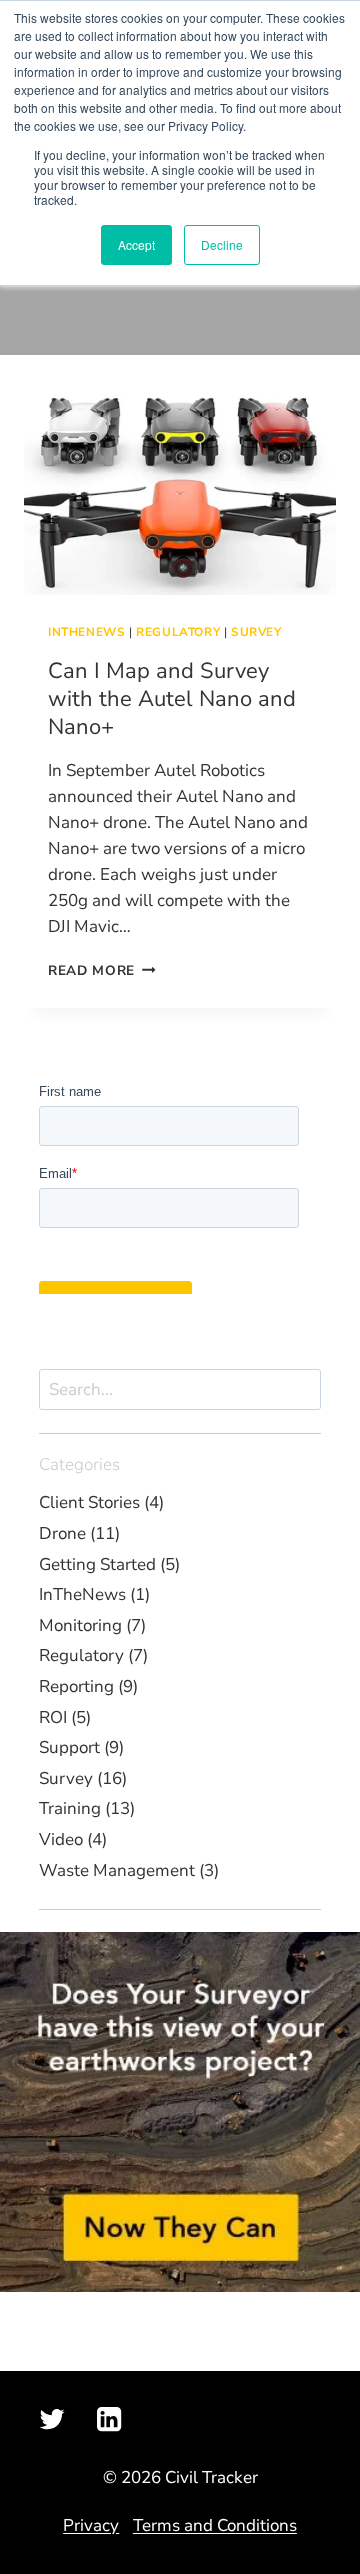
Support (69, 1747)
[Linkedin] (108, 2419)
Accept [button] (136, 244)
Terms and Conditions (215, 2525)
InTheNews (86, 632)
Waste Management (117, 1870)
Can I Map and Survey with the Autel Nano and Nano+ (172, 699)
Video (61, 1839)
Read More (102, 970)
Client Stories (89, 1502)
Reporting (76, 1686)
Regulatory (178, 632)
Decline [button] (222, 244)
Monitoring (80, 1625)
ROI (53, 1717)
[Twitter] (52, 2419)
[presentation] (180, 491)
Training (70, 1808)
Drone (62, 1533)
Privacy (91, 2525)
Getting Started (97, 1564)
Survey (256, 632)
